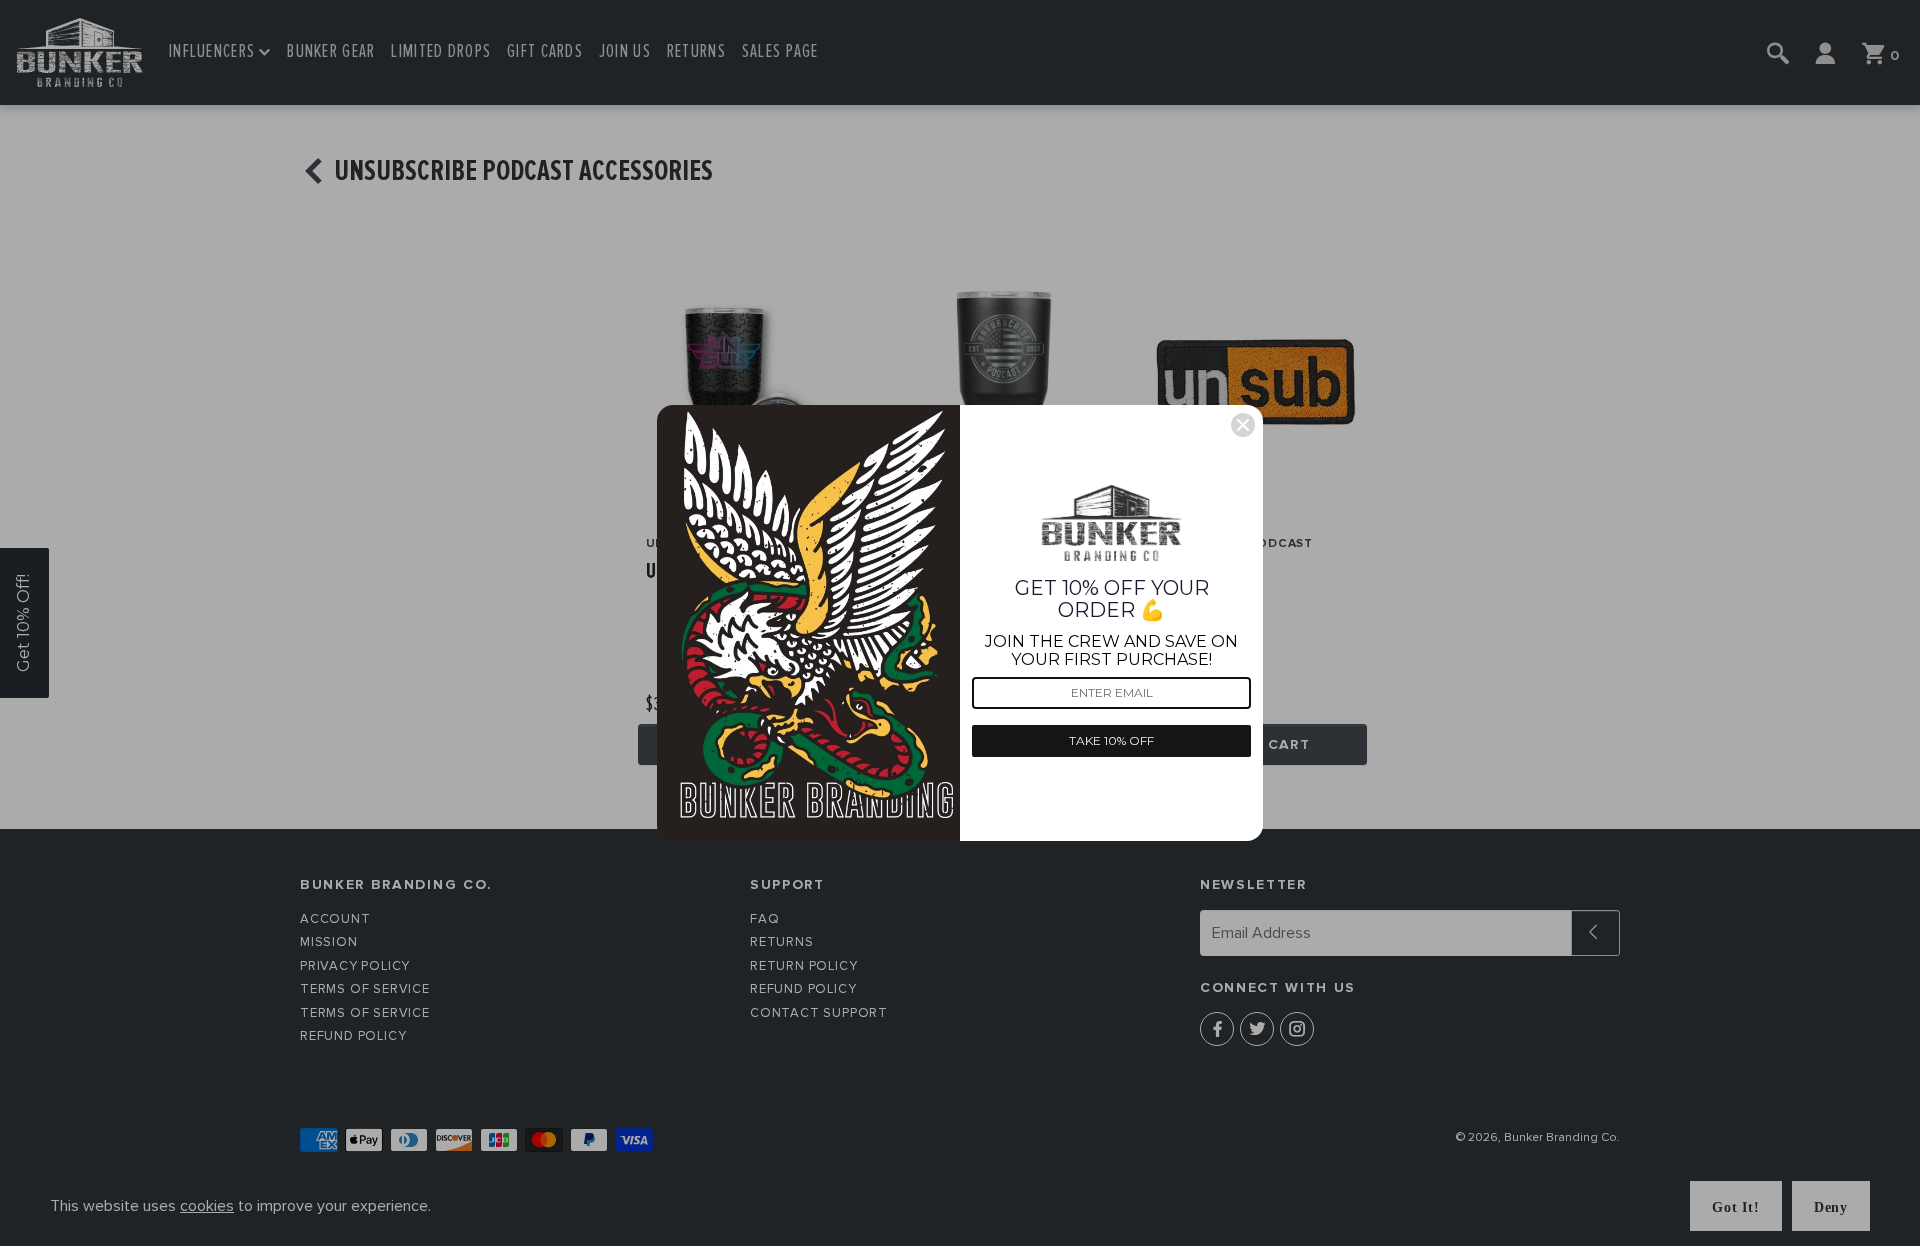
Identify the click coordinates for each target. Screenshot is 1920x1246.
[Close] (1243, 425)
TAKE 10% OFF (1111, 740)
